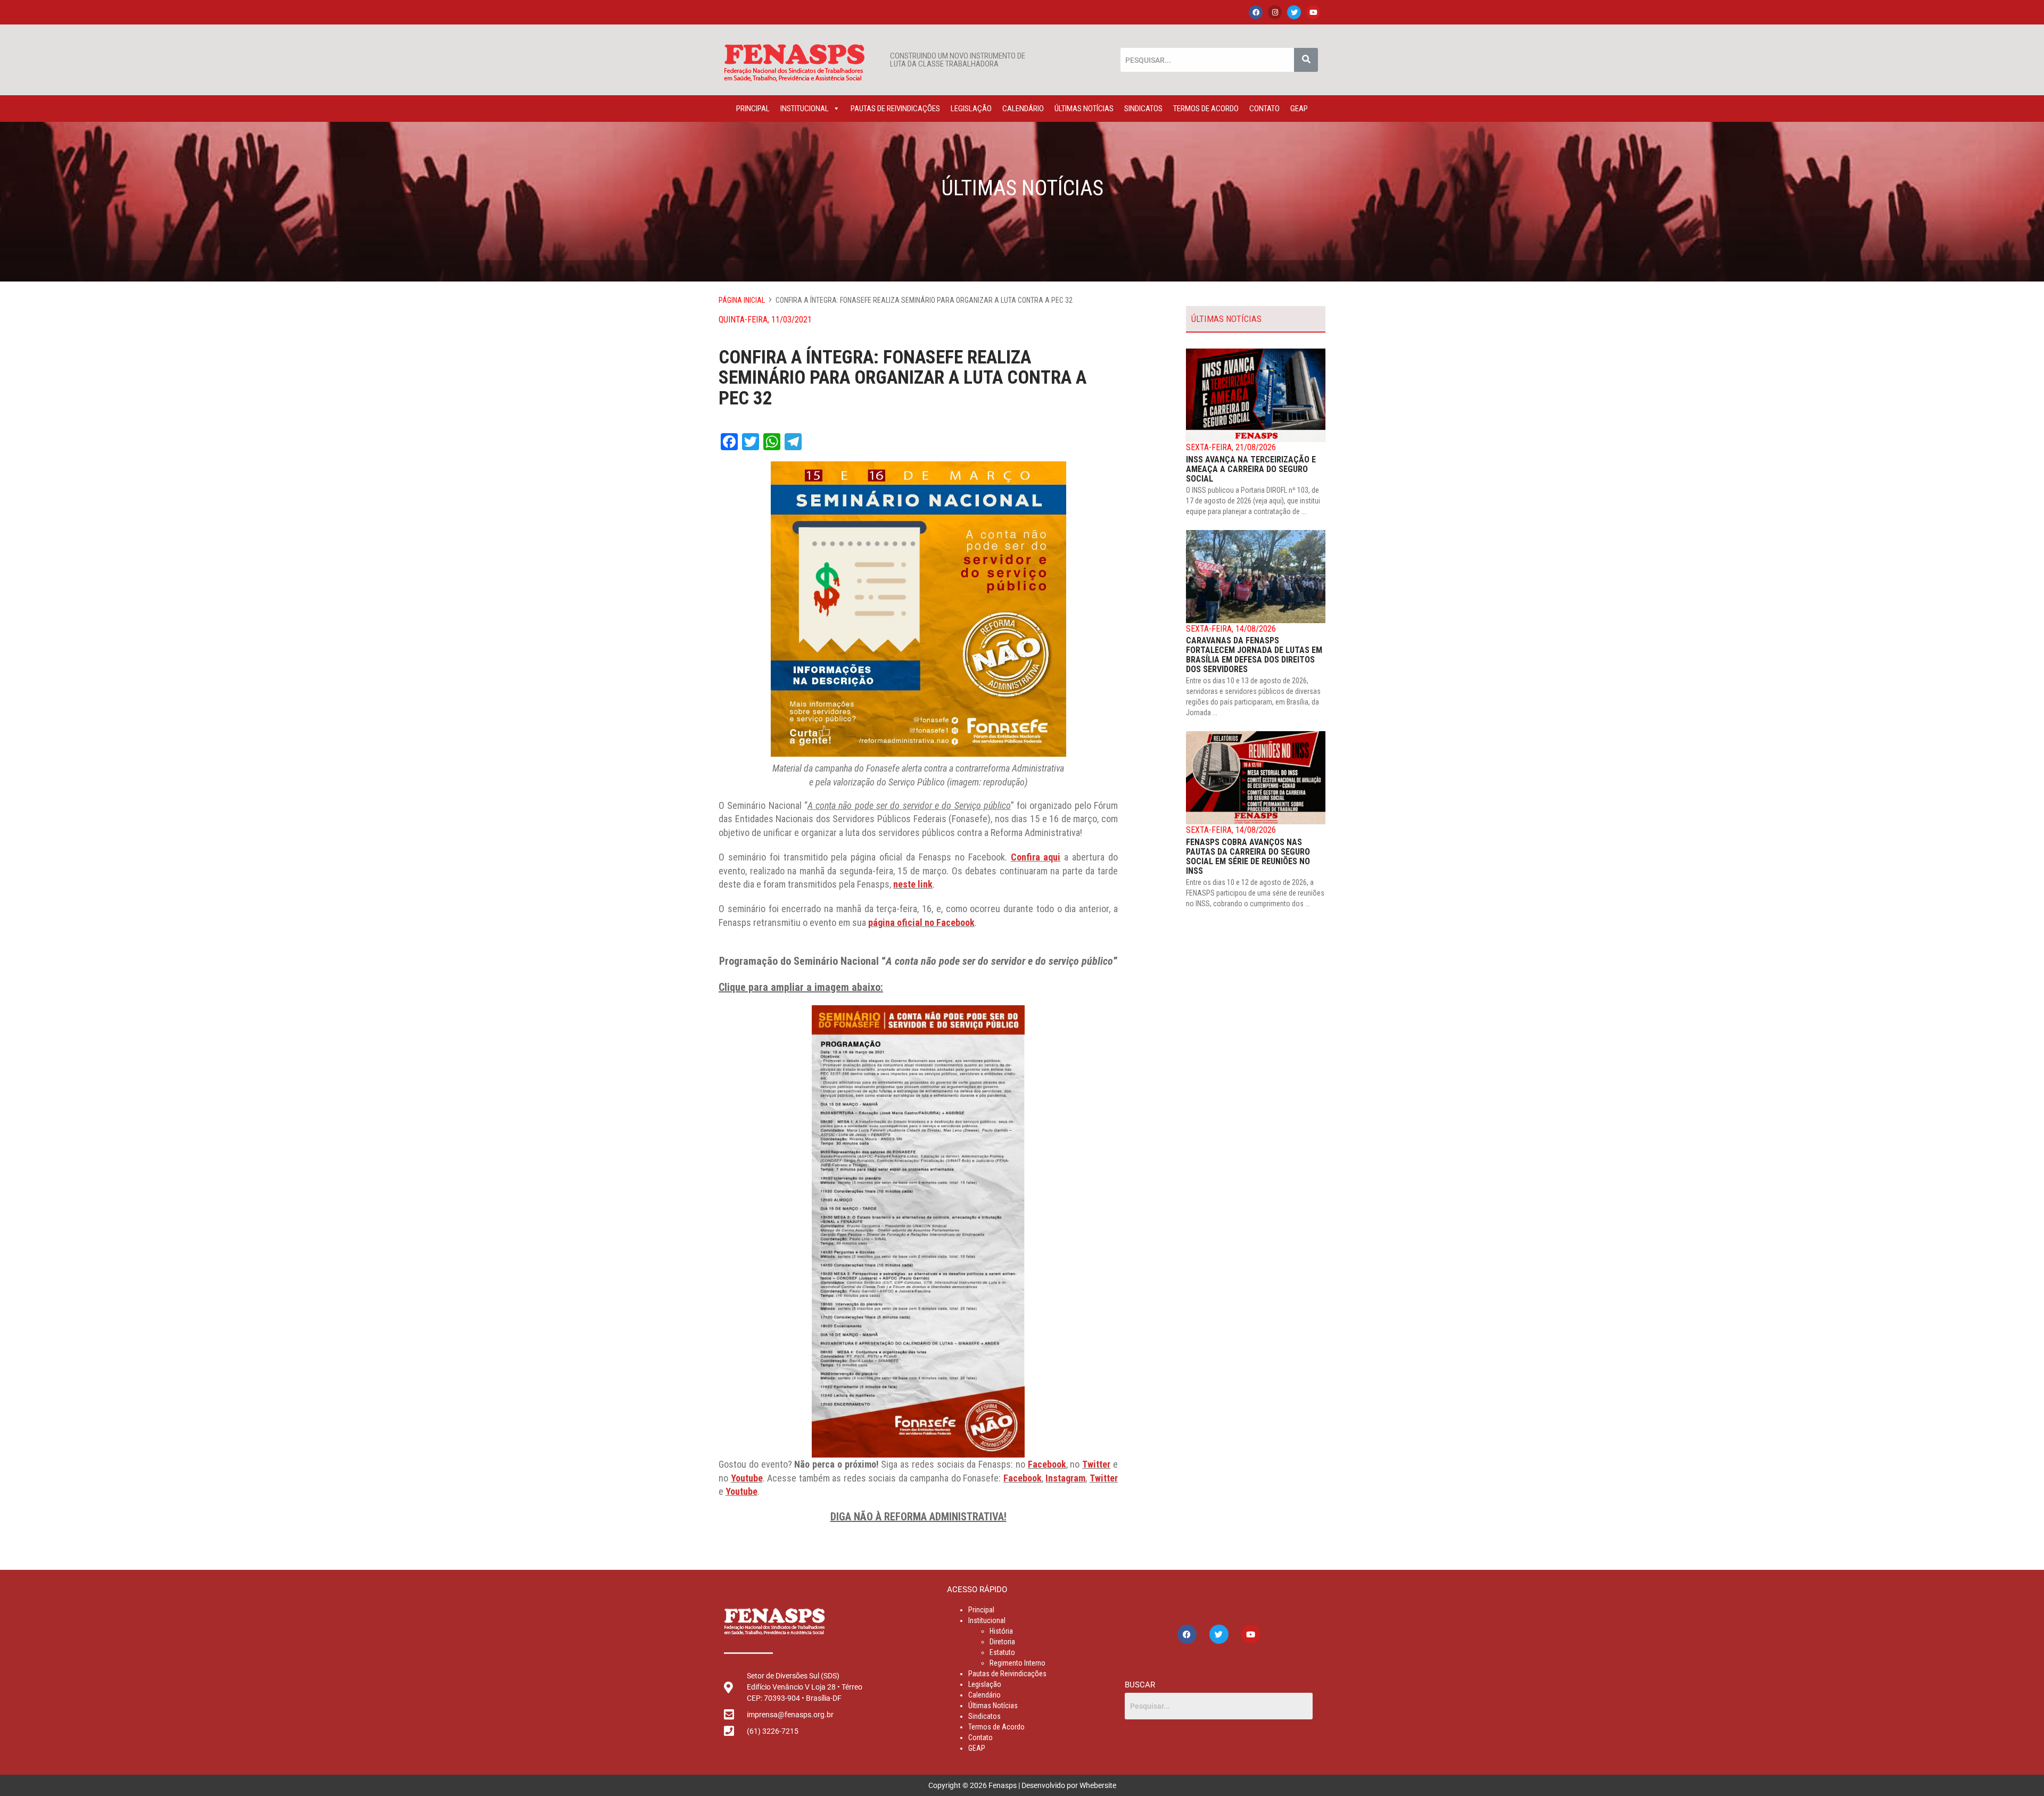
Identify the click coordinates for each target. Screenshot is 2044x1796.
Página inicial (742, 300)
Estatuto (1002, 1652)
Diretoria (1002, 1642)
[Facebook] (1256, 12)
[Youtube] (1313, 12)
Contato (1264, 109)
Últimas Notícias (1084, 109)
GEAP (1299, 109)
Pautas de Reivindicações (895, 109)
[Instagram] (1275, 12)
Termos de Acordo (1206, 109)
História (1001, 1631)
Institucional (805, 109)
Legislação (971, 109)
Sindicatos (1143, 109)
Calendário (1023, 109)
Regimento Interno (1017, 1663)
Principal (753, 109)
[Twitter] (1294, 12)
